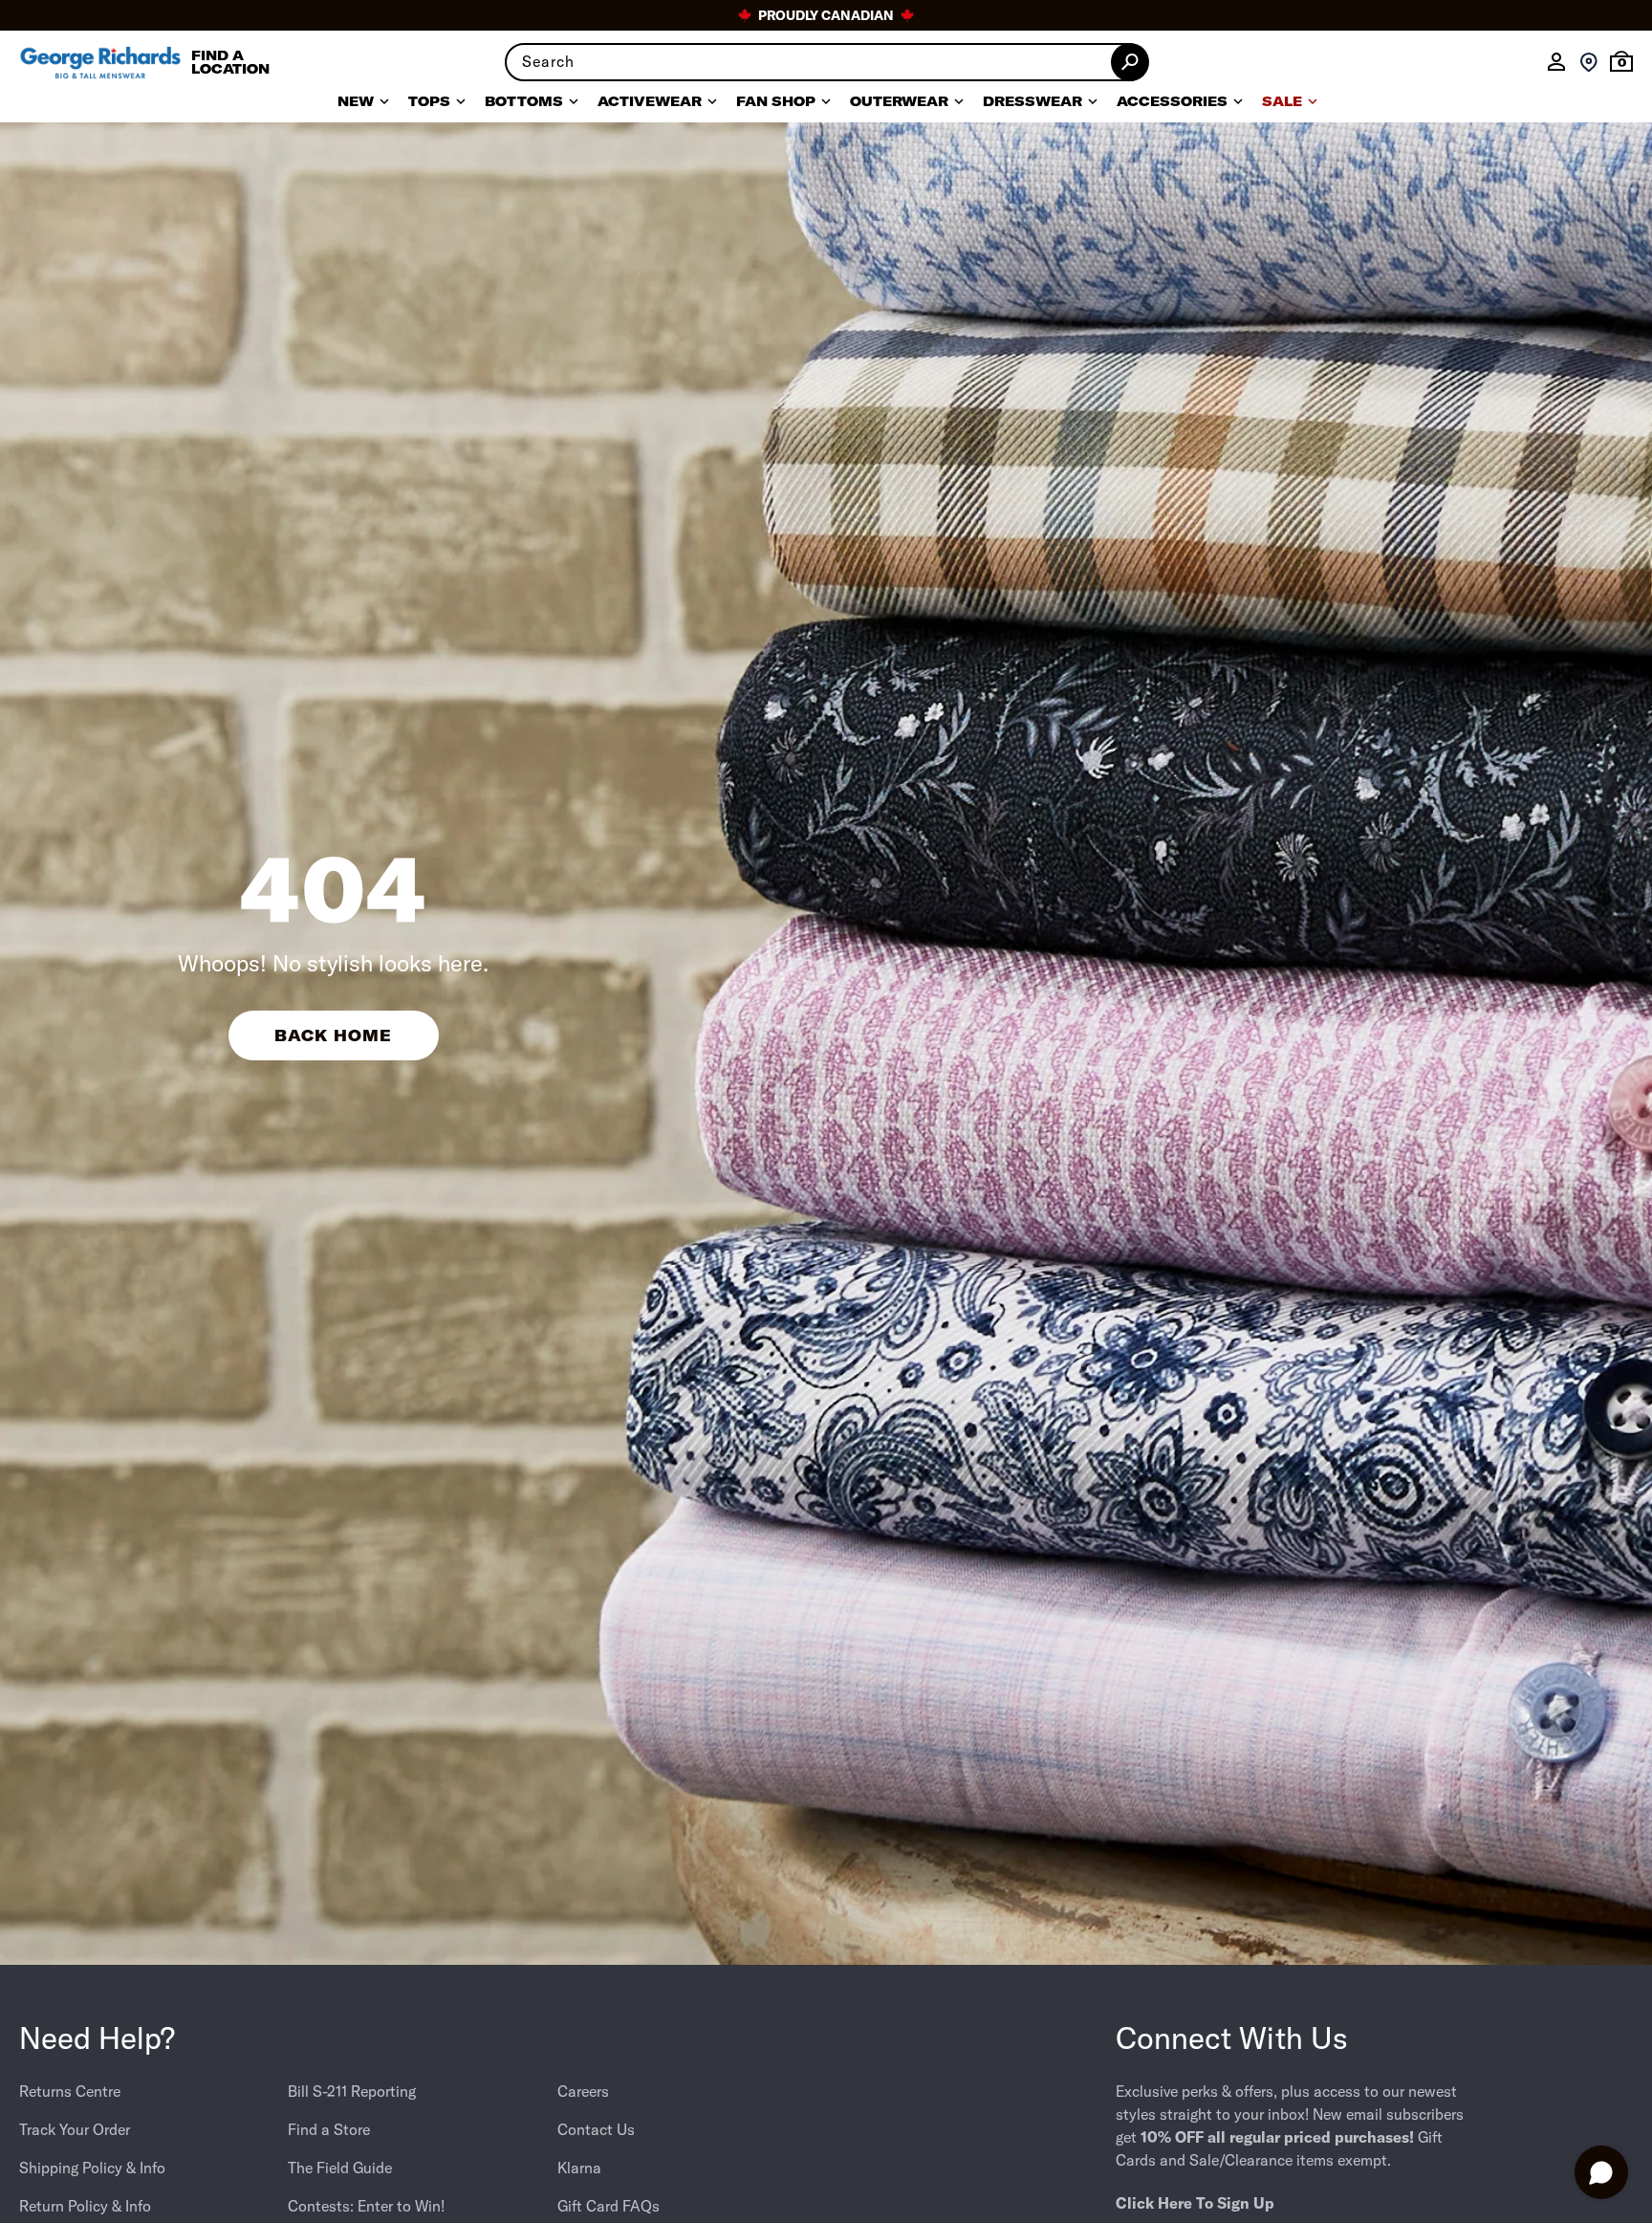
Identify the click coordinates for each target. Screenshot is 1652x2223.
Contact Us (596, 2129)
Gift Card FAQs (609, 2206)
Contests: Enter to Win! (366, 2206)
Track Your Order (75, 2129)
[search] (826, 62)
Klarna (579, 2168)
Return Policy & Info (85, 2206)
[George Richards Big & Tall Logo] (100, 63)
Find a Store (329, 2129)
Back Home (333, 1035)
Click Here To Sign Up (1195, 2203)
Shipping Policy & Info (92, 2168)
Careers (583, 2091)
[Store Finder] (1589, 62)
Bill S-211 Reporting (352, 2091)
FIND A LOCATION (230, 62)
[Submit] (1130, 62)
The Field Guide (340, 2168)
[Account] (1556, 62)
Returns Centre (70, 2091)
